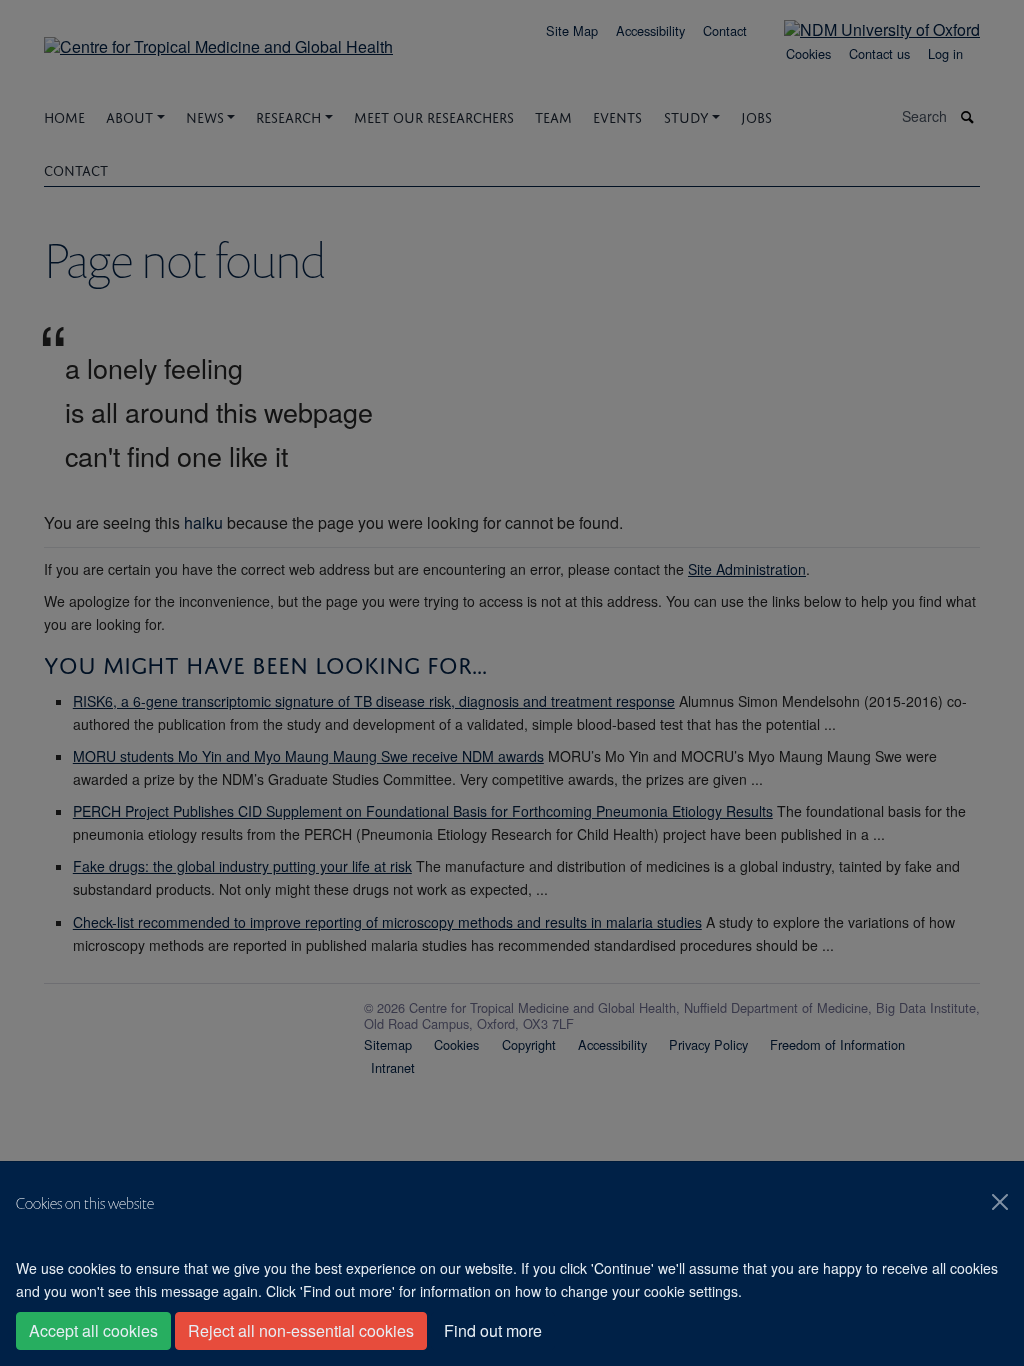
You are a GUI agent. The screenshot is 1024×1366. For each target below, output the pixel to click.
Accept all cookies (93, 1330)
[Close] (1000, 1202)
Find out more (493, 1330)
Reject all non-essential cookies (301, 1330)
